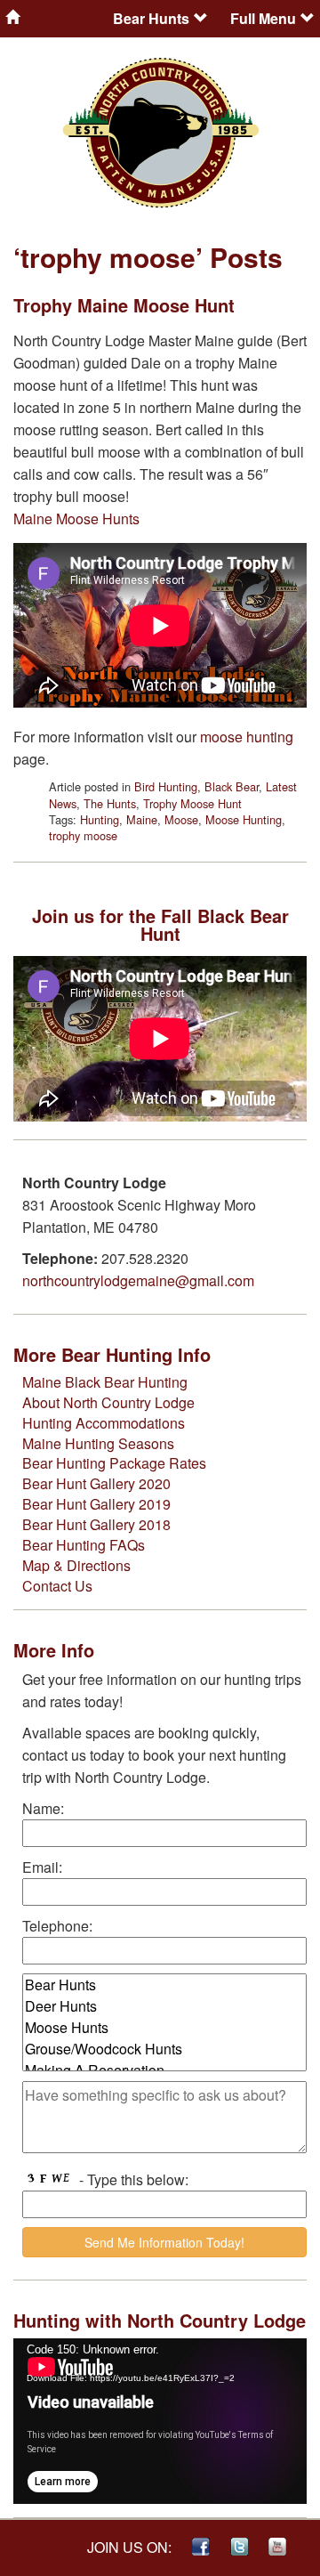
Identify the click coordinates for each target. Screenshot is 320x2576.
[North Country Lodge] (53, 17)
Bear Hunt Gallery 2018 (96, 1524)
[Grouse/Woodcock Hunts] (164, 2049)
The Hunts (110, 803)
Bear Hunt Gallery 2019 (96, 1504)
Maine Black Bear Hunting (105, 1382)
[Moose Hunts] (164, 2028)
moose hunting (247, 737)
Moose (181, 819)
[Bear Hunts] (164, 1985)
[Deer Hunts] (164, 2006)
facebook (201, 2547)
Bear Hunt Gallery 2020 (96, 1483)
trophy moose (83, 835)
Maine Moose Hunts (76, 518)
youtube (277, 2547)
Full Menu (263, 18)
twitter (239, 2547)
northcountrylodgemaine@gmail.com (138, 1280)
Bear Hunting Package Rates (114, 1463)
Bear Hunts (151, 18)
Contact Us (57, 1586)
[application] (160, 2421)
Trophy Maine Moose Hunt (124, 305)
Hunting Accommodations (104, 1423)
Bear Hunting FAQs (84, 1545)
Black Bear (232, 786)
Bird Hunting (166, 786)
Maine (142, 819)
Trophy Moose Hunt (192, 803)
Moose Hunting (244, 819)
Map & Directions (76, 1565)
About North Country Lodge (108, 1402)
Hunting (100, 819)
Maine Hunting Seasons (98, 1443)
